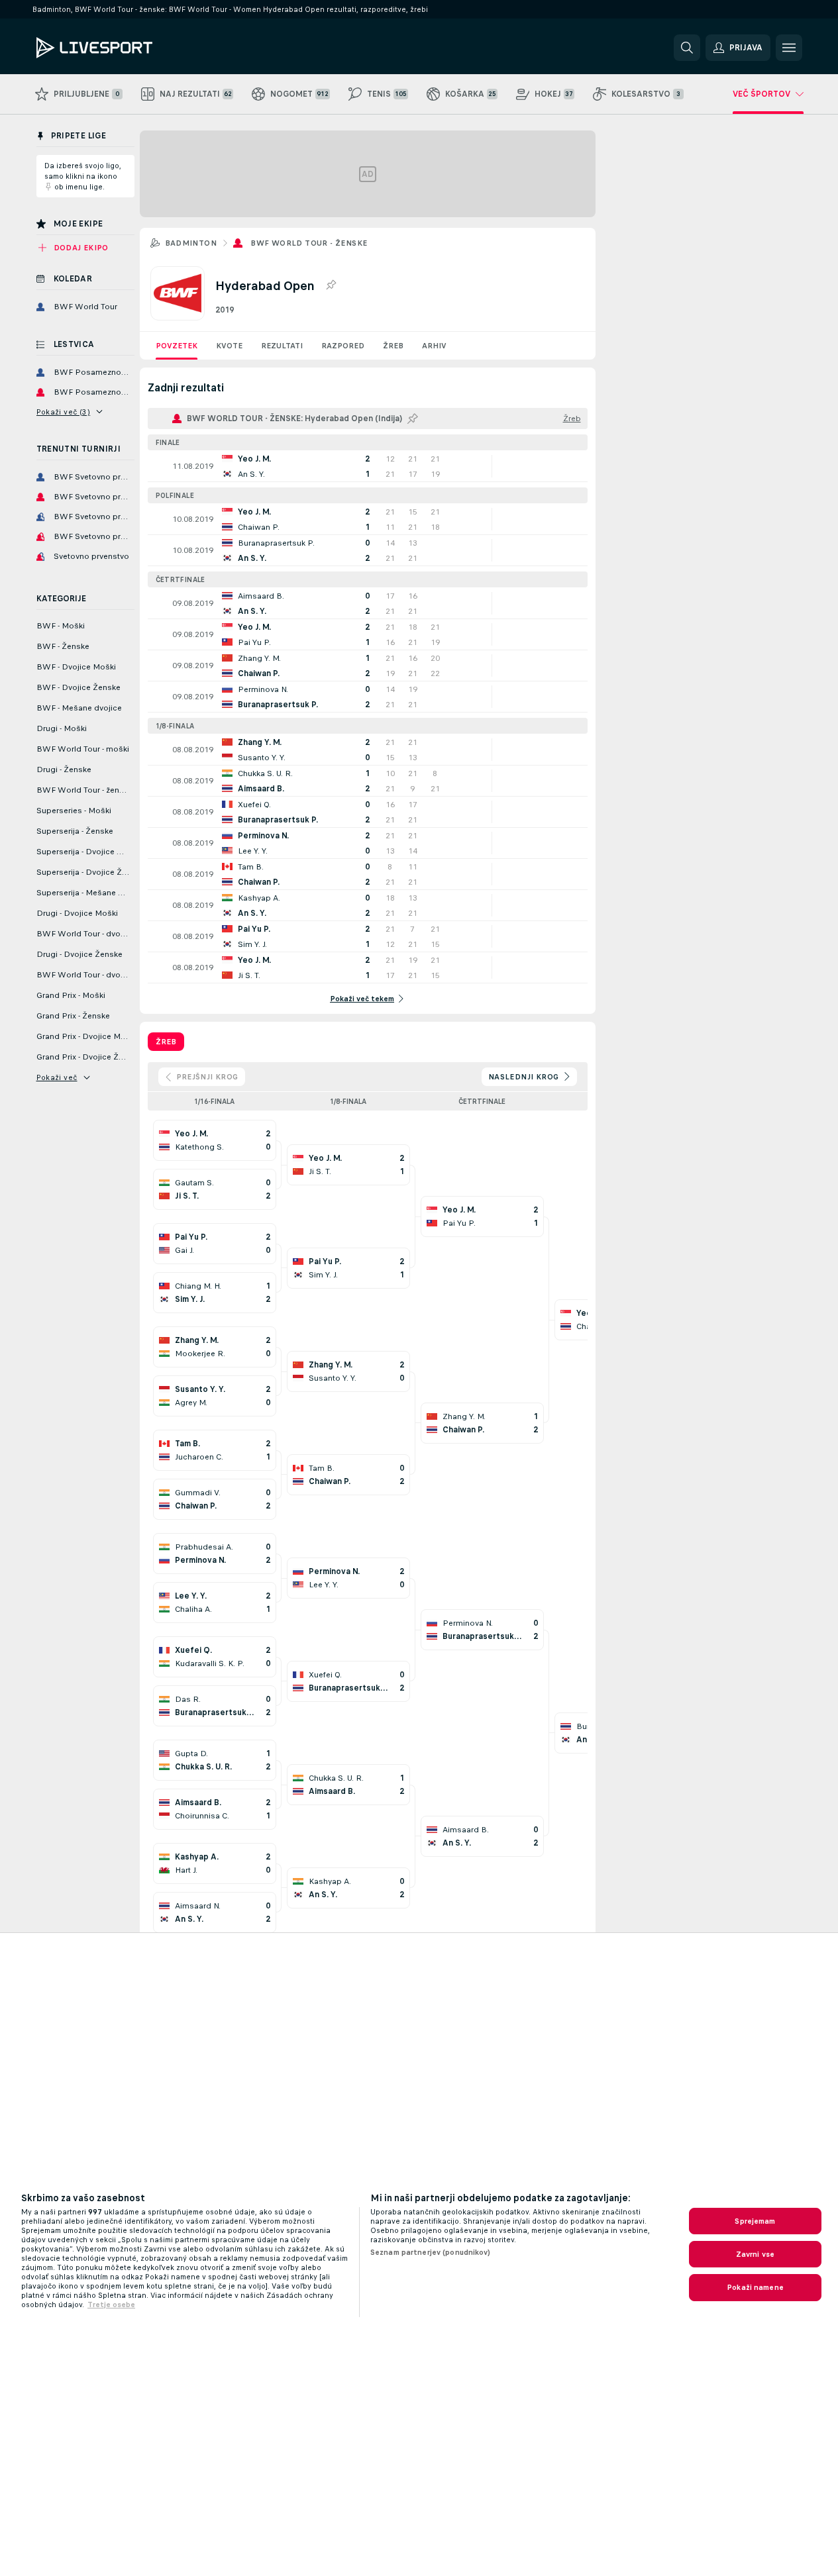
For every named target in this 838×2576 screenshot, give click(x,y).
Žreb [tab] (166, 1042)
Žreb (393, 346)
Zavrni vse (755, 2254)
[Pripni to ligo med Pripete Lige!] (331, 285)
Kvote (229, 346)
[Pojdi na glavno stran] (128, 48)
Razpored (343, 346)
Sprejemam (755, 2221)
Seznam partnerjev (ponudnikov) (431, 2252)
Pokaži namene (755, 2287)
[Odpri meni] (789, 48)
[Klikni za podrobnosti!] (368, 466)
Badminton (191, 243)
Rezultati (282, 346)
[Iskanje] (687, 48)
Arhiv (434, 346)
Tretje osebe (111, 2304)
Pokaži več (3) (64, 412)
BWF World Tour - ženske (309, 243)
